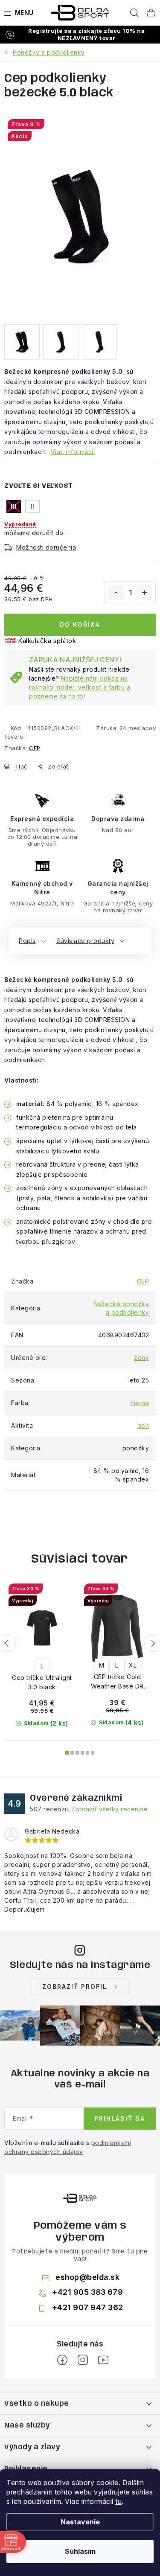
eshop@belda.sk (87, 2277)
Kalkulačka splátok (47, 641)
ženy (141, 1358)
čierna (140, 1403)
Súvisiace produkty (85, 941)
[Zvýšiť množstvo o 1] (144, 593)
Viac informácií (73, 452)
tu (118, 2501)
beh (143, 1425)
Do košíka (80, 624)
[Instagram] (83, 2360)
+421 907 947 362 (88, 2307)
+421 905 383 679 (87, 2292)
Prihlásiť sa (120, 2118)
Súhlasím (80, 2551)
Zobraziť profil (75, 1987)
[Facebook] (62, 2360)
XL (133, 1665)
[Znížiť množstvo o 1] (116, 593)
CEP (35, 748)
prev (7, 1643)
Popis (27, 941)
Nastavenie (80, 2522)
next (153, 1643)
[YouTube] (103, 2360)
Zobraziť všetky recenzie (109, 1809)
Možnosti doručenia (46, 547)
